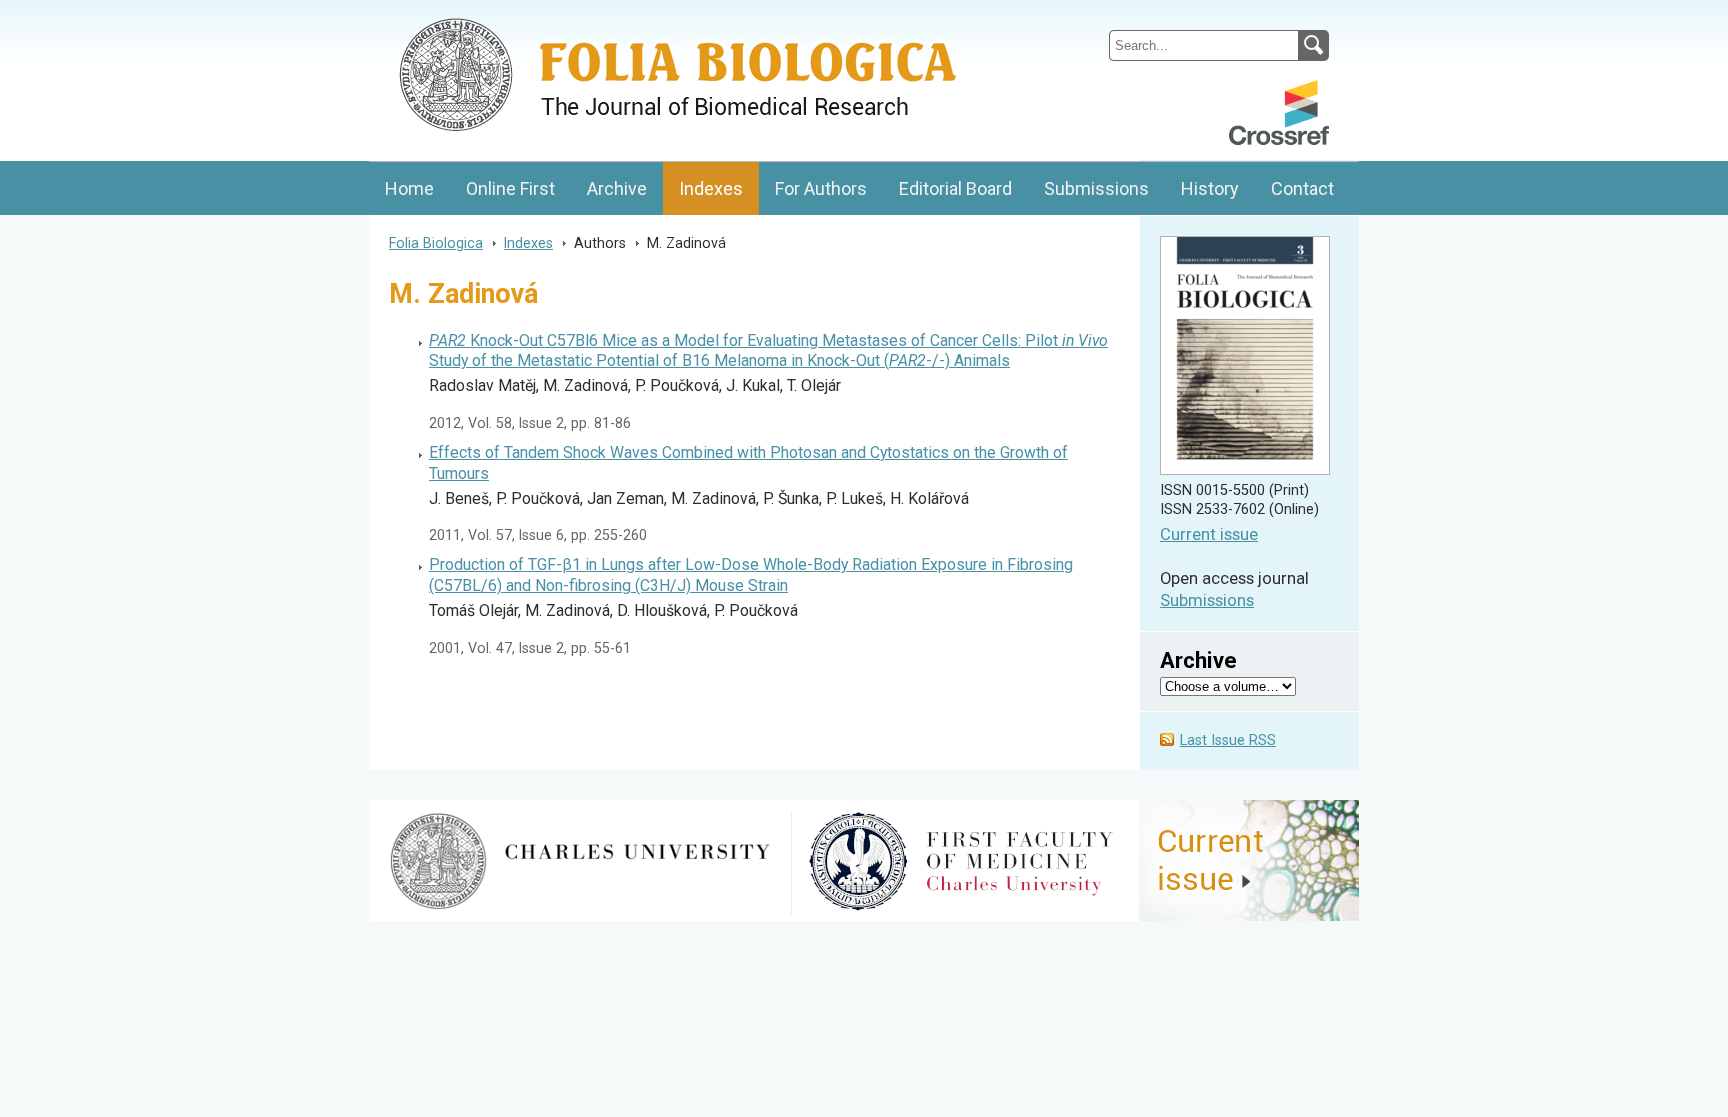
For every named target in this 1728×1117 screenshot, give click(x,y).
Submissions (1096, 188)
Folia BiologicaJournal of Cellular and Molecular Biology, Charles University (580, 17)
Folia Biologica (436, 243)
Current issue (1209, 534)
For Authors (821, 188)
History (1210, 188)
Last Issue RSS (1228, 740)
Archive (617, 188)
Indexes (711, 188)
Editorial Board (955, 188)
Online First (510, 188)
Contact (1302, 188)
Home (409, 188)
